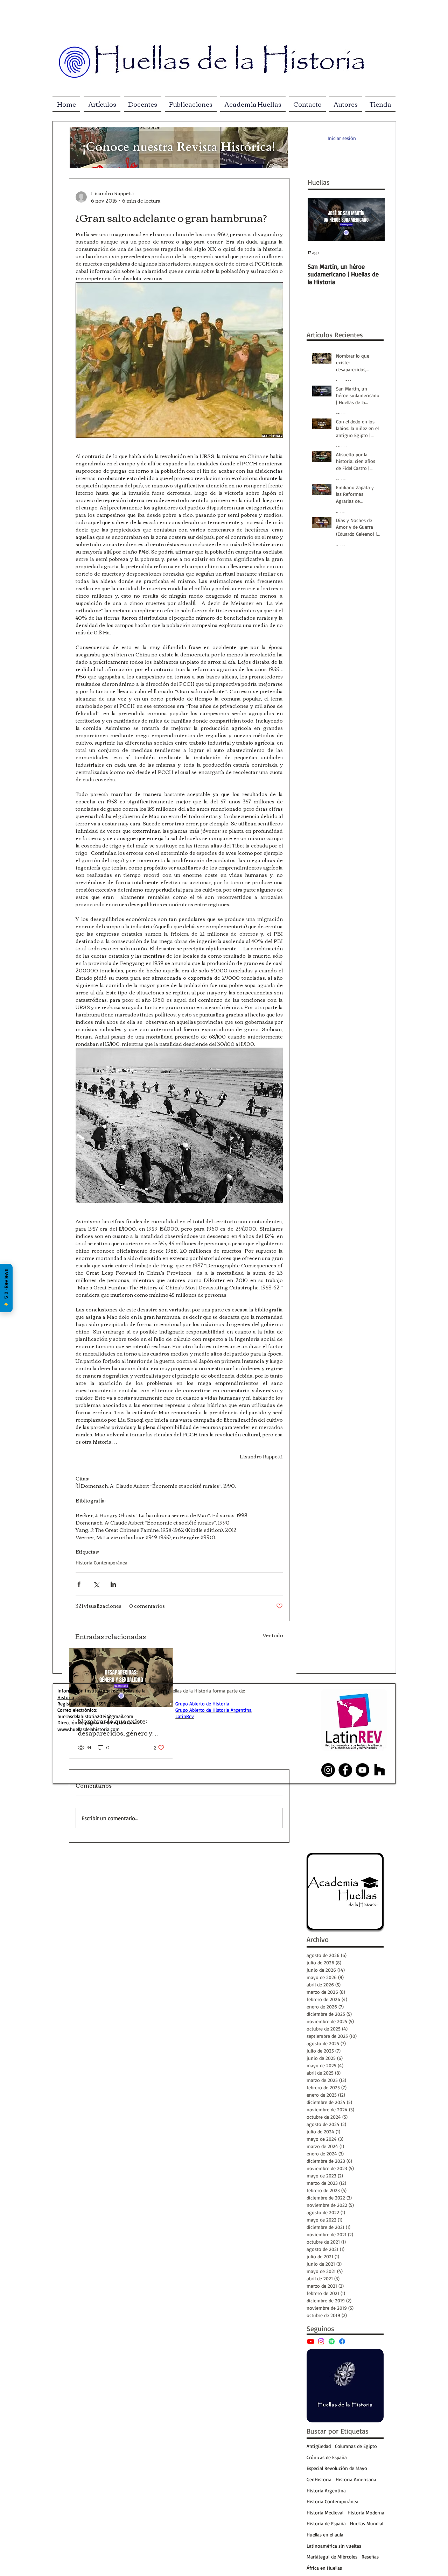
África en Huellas (324, 2568)
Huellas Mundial (367, 2523)
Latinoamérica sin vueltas (334, 2546)
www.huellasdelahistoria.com (89, 1729)
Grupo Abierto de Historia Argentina (213, 1710)
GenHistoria (319, 2479)
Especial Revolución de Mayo (337, 2468)
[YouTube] (311, 2341)
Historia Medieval (325, 2512)
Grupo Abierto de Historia (202, 1704)
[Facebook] (342, 2341)
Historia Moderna (366, 2512)
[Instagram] (321, 2341)
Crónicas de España (327, 2457)
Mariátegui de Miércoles (332, 2557)
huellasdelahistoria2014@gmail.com (95, 1716)
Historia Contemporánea (101, 1563)
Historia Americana (356, 2479)
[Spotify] (332, 2341)
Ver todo (273, 1636)
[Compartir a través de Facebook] (79, 1584)
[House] (380, 1770)
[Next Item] (373, 219)
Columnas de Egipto (356, 2446)
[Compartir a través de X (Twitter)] (96, 1584)
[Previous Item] (319, 219)
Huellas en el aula (325, 2535)
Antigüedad (319, 2446)
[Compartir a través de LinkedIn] (113, 1584)
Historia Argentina (326, 2490)
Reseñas (370, 2557)
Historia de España (326, 2523)
